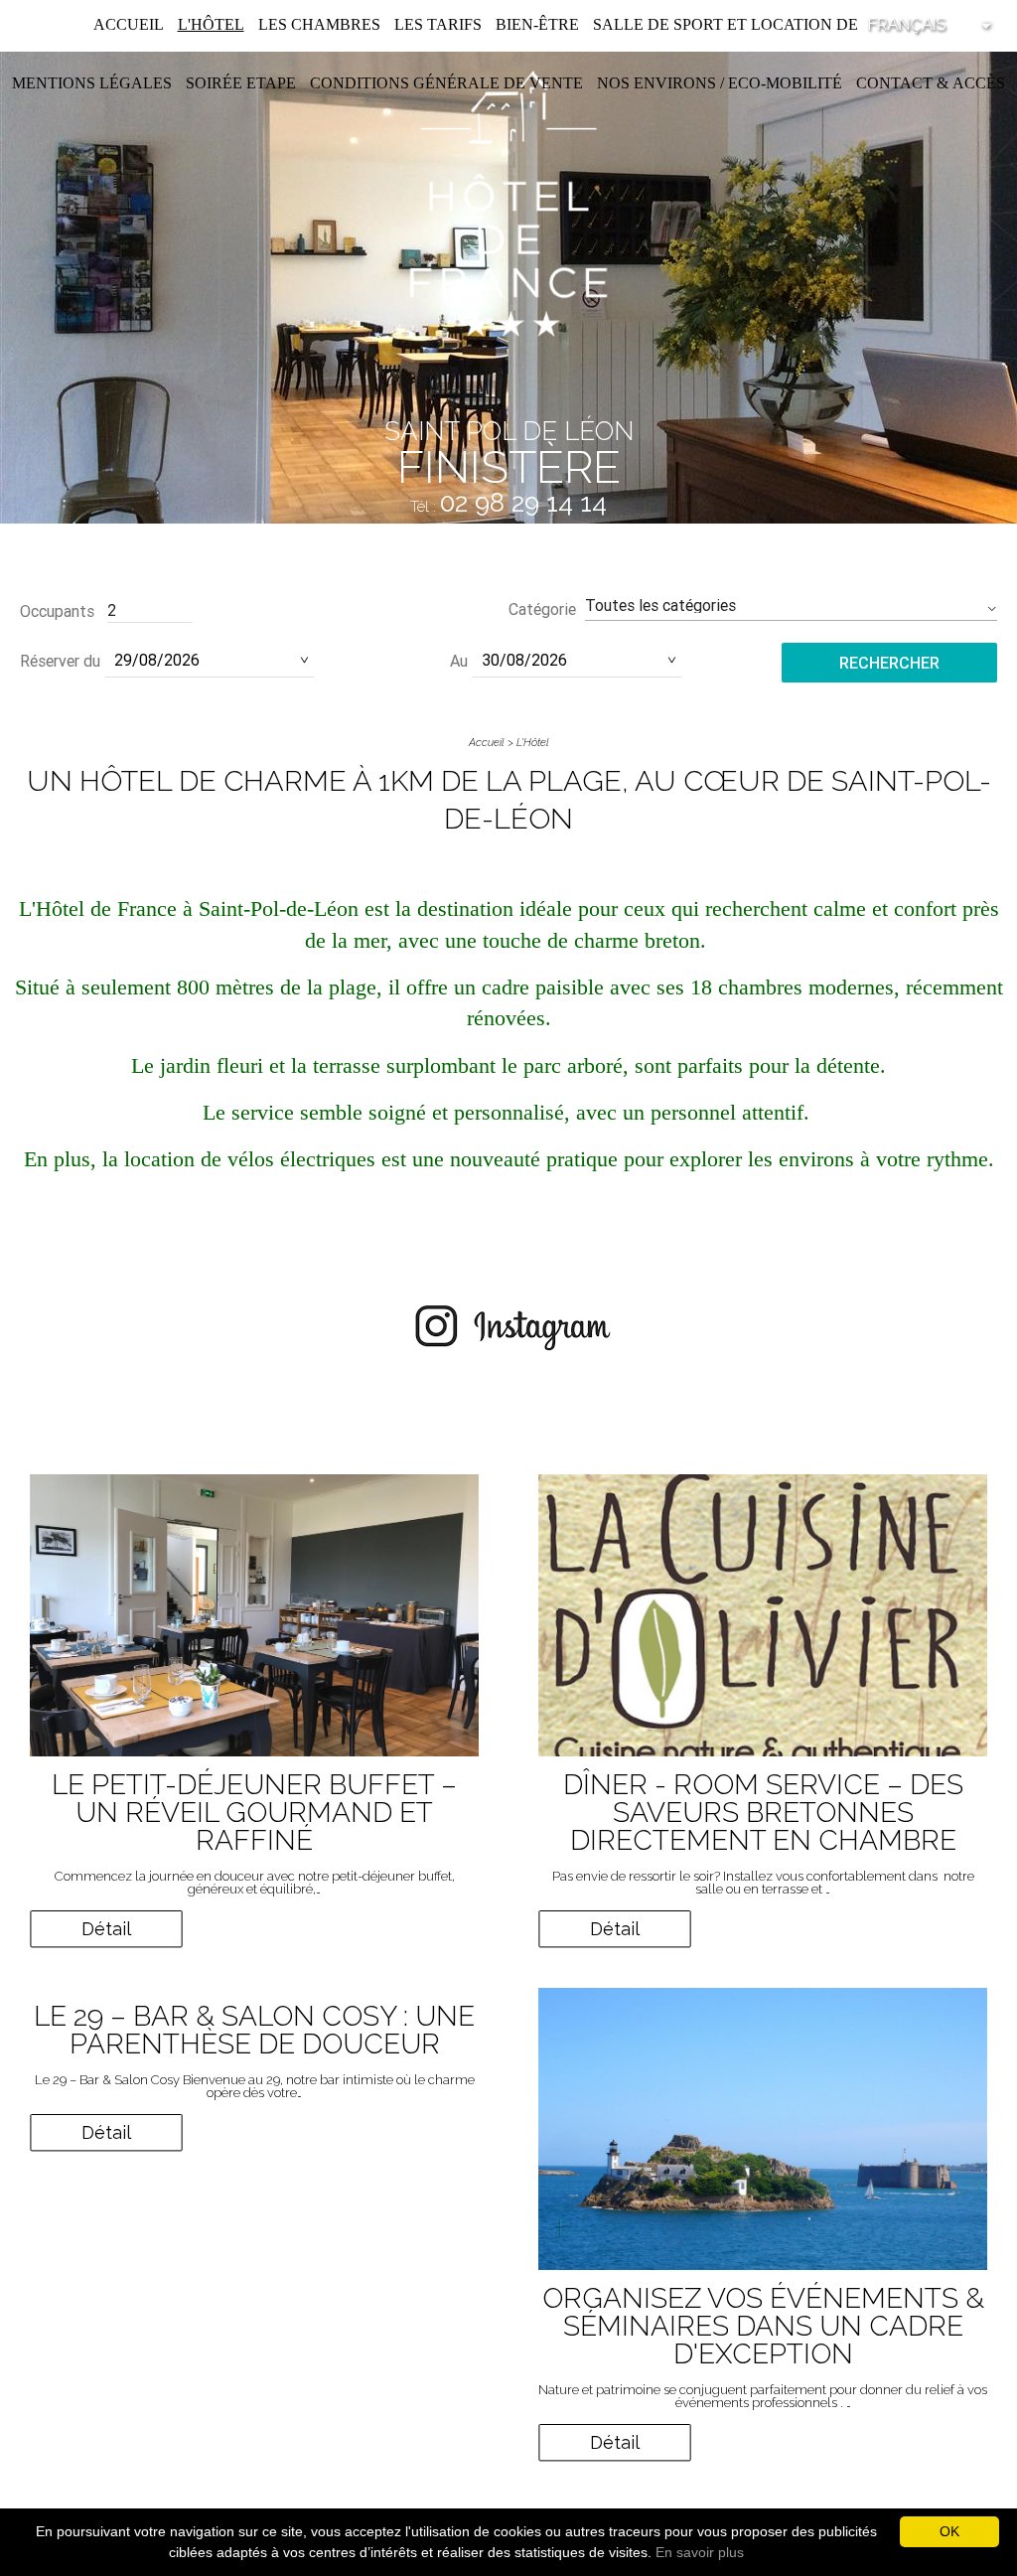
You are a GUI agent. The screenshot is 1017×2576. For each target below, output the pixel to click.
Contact (894, 83)
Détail (106, 1929)
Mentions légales (92, 83)
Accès (979, 83)
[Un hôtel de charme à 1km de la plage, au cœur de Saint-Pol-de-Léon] (508, 202)
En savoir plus (700, 2552)
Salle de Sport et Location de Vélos (754, 24)
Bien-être (537, 24)
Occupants (57, 611)
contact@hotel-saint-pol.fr (509, 533)
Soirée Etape (241, 83)
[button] (791, 606)
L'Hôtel (211, 24)
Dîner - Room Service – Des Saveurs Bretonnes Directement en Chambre (763, 1813)
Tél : (508, 507)
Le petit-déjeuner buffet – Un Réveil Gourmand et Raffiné (254, 1813)
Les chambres (319, 24)
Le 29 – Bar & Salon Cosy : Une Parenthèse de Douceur (254, 2030)
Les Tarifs (438, 24)
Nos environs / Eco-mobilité (720, 83)
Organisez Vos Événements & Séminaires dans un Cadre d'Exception (763, 2326)
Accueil (129, 24)
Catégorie (542, 609)
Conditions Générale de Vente (446, 83)
